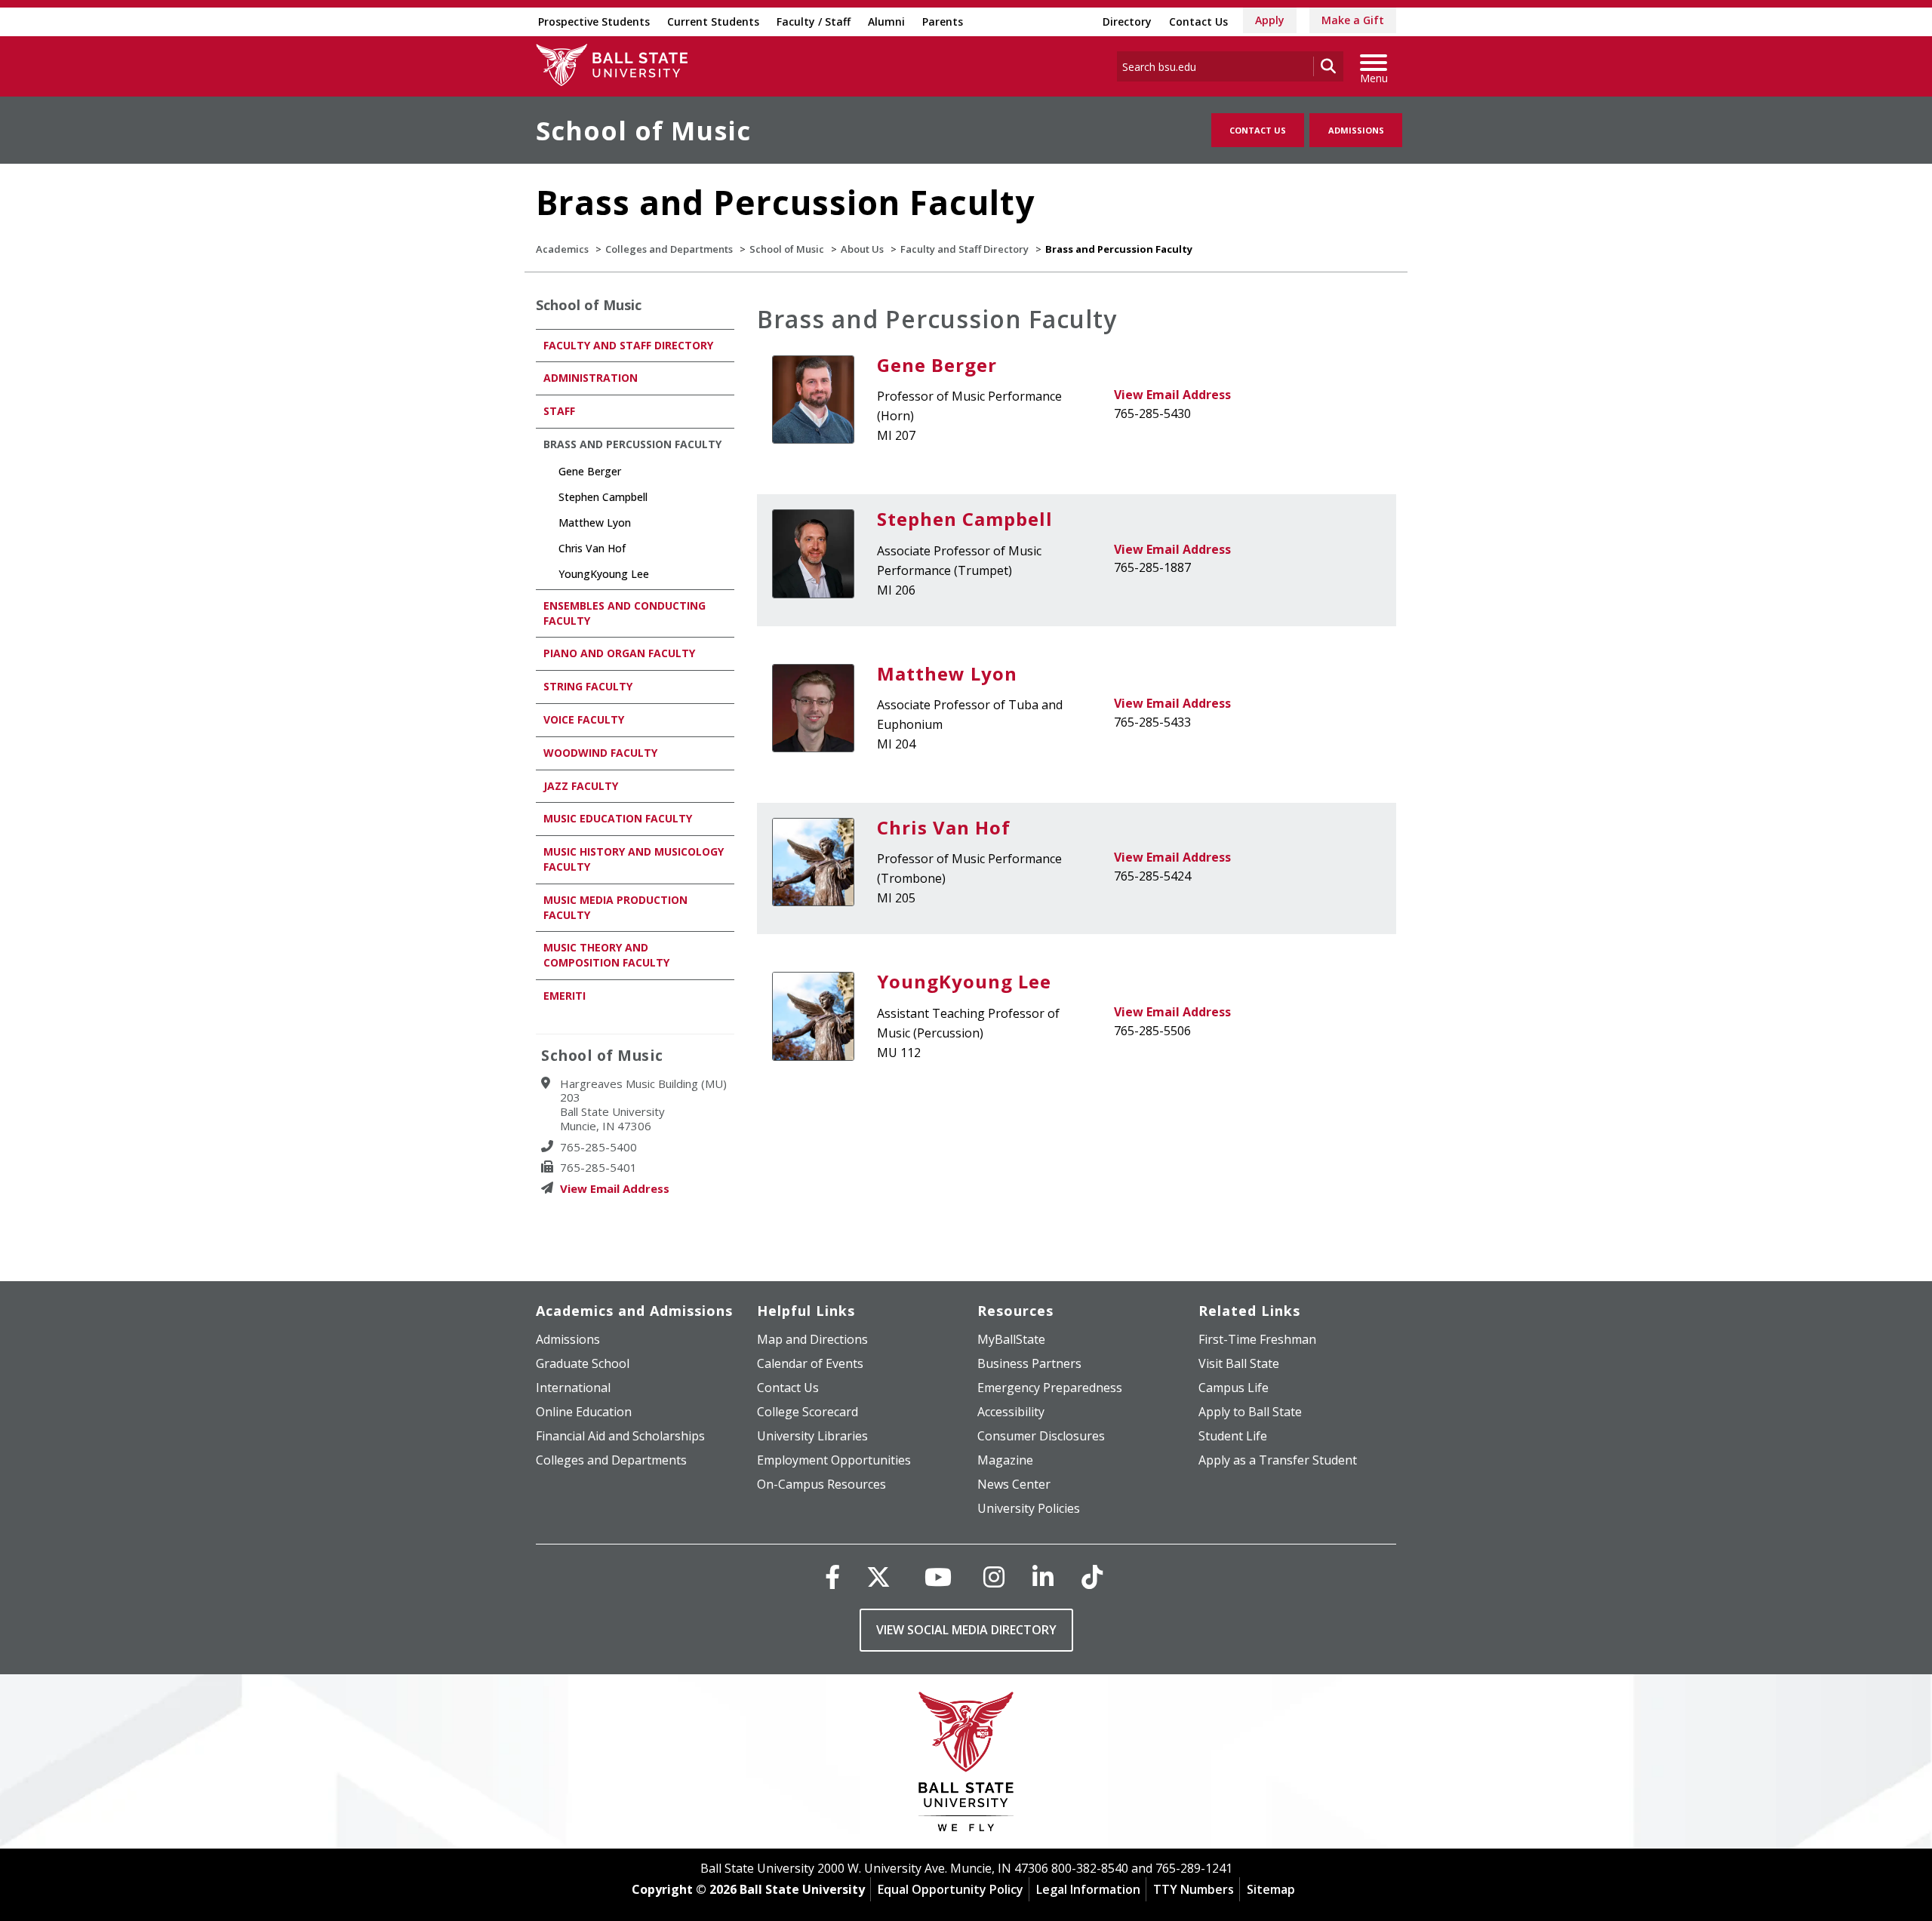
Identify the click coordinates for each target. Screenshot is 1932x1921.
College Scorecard (808, 1412)
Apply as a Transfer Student (1278, 1460)
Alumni (886, 22)
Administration (591, 378)
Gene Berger (937, 365)
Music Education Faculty (618, 818)
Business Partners (1029, 1363)
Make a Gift (1353, 20)
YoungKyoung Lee (964, 981)
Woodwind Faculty (600, 753)
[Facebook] (832, 1577)
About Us (862, 249)
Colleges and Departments (669, 249)
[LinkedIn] (1043, 1577)
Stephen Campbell (965, 519)
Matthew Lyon (947, 673)
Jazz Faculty (581, 786)
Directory (1127, 22)
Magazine (1005, 1460)
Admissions (1356, 130)
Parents (943, 22)
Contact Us (1198, 22)
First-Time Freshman (1257, 1339)
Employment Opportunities (834, 1460)
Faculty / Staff (814, 22)
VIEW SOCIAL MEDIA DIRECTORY (966, 1630)
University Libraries (812, 1436)
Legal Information (1088, 1889)
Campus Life (1234, 1388)
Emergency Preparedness (1050, 1388)
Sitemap (1271, 1889)
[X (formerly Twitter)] (878, 1577)
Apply (1270, 20)
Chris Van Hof (944, 827)
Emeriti (565, 996)
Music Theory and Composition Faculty (606, 955)
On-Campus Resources (821, 1484)
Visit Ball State (1239, 1363)
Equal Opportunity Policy (951, 1889)
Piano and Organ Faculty (619, 653)
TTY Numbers (1194, 1889)
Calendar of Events (810, 1363)
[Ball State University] (966, 1765)
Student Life (1233, 1436)
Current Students (713, 22)
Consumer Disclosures (1041, 1436)
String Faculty (588, 686)
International (573, 1388)
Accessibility (1011, 1412)
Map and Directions (812, 1339)
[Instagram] (994, 1577)
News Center (1014, 1484)
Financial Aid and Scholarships (620, 1436)
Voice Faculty (584, 719)
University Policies (1029, 1508)
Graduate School (583, 1363)
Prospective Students (594, 22)
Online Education (584, 1412)
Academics (562, 249)
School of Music (643, 131)
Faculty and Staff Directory (964, 249)
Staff (559, 411)
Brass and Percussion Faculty (632, 444)
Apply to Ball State (1250, 1412)
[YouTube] (938, 1577)
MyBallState (1011, 1339)
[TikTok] (1092, 1577)
